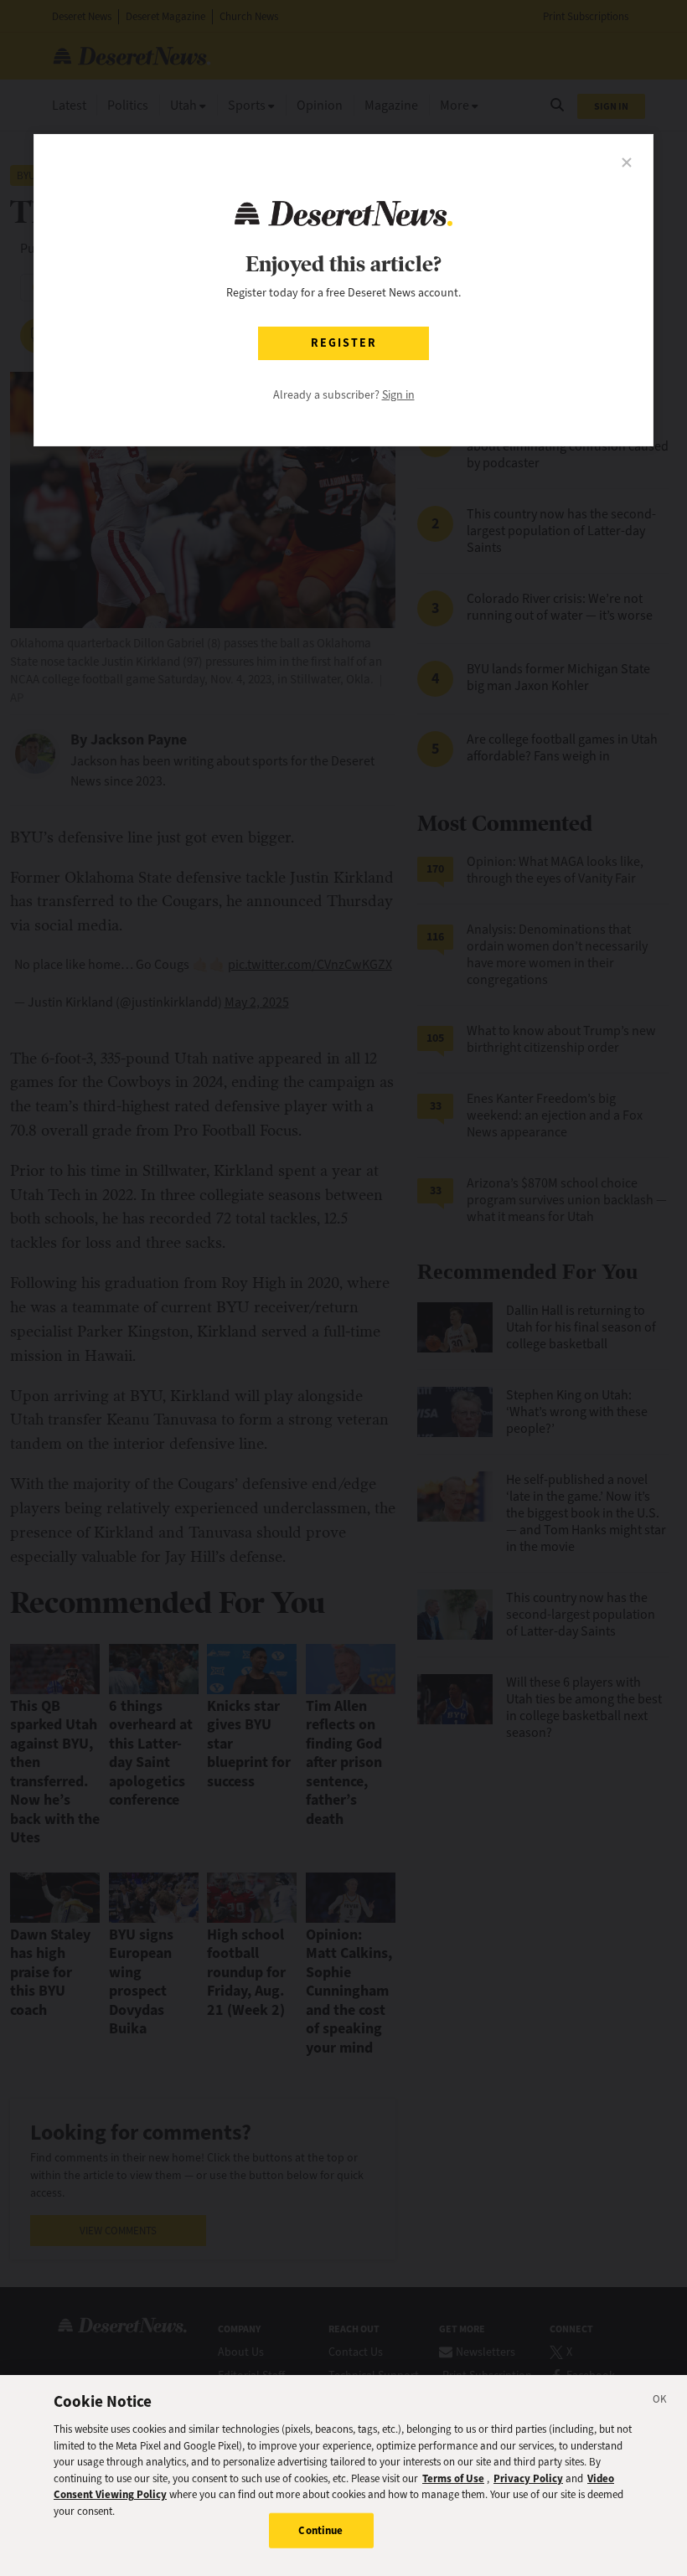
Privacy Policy (528, 2478)
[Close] (660, 2402)
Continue (320, 2530)
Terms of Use (453, 2478)
